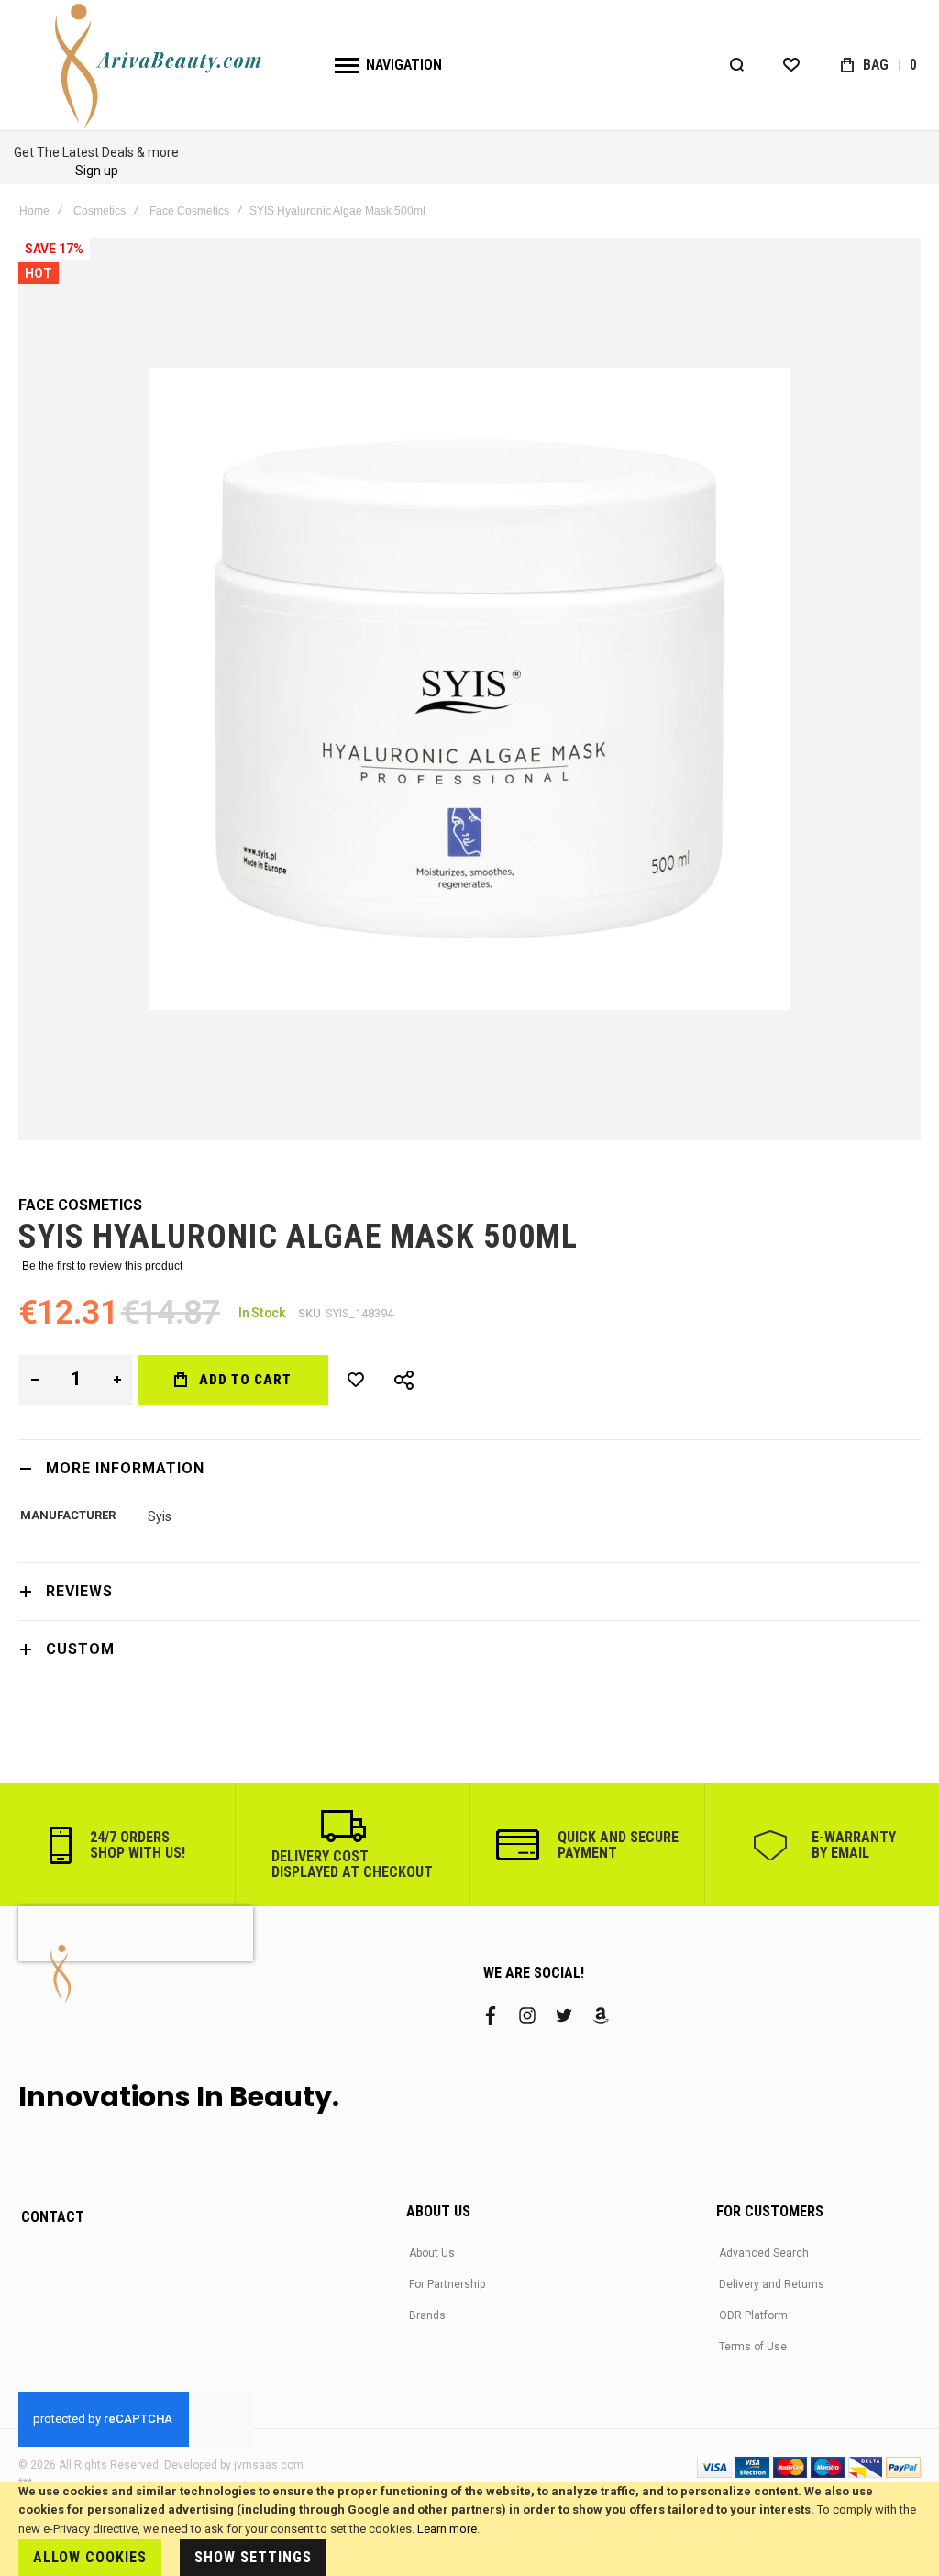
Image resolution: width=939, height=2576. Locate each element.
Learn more (447, 2529)
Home (34, 211)
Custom (80, 1649)
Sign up (97, 171)
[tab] (469, 1468)
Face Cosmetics (189, 211)
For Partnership (447, 2284)
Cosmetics (99, 211)
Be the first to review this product (102, 1266)
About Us (432, 2253)
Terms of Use (753, 2347)
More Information (125, 1468)
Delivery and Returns (772, 2284)
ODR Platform (753, 2315)
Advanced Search (764, 2253)
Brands (427, 2315)
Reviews (79, 1591)
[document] (469, 2529)
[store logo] (160, 65)
